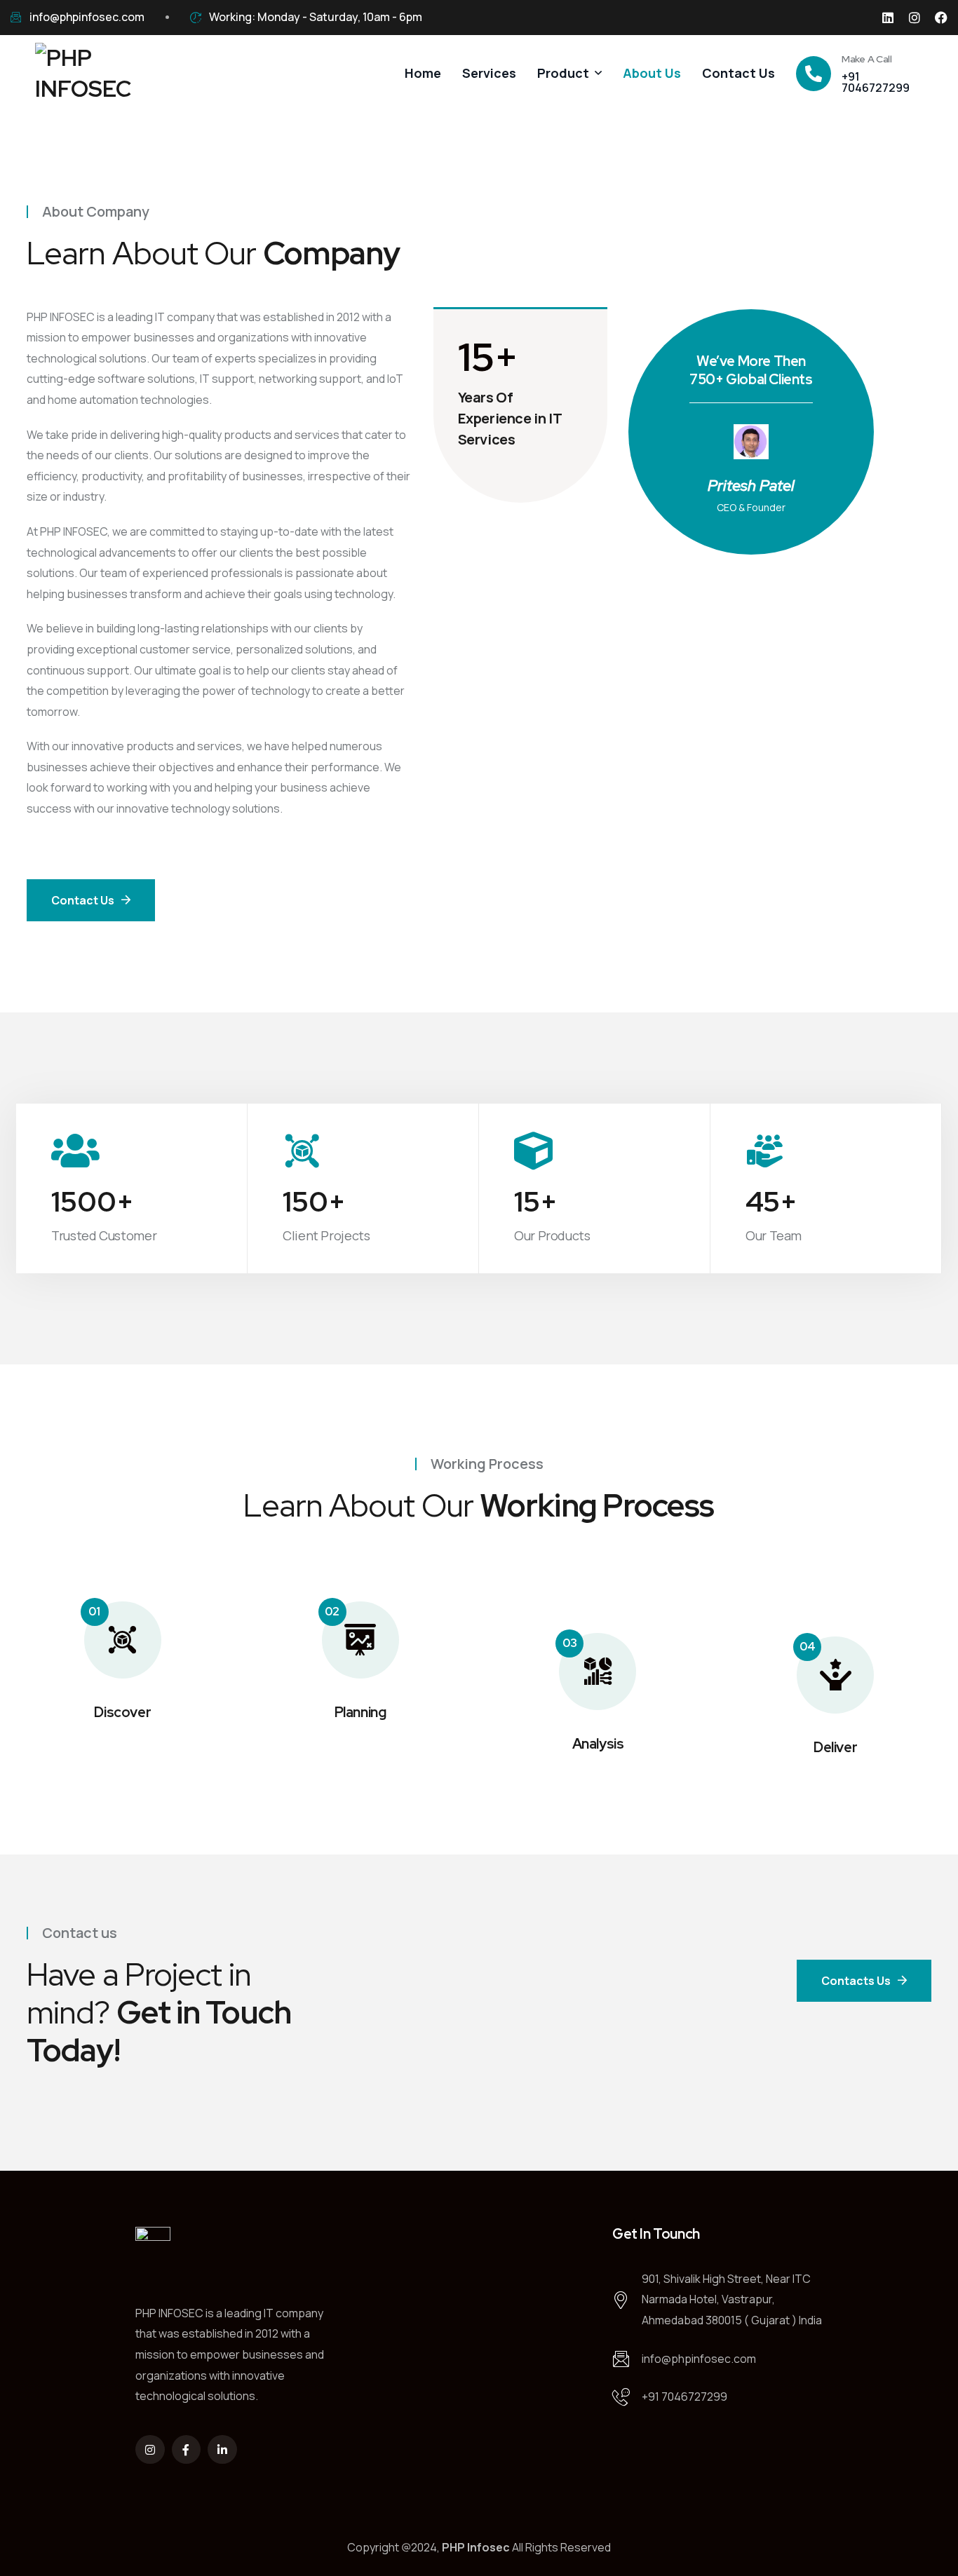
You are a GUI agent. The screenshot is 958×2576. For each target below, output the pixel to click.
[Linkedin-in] (222, 2450)
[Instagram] (915, 18)
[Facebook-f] (187, 2450)
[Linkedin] (888, 18)
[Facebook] (941, 18)
